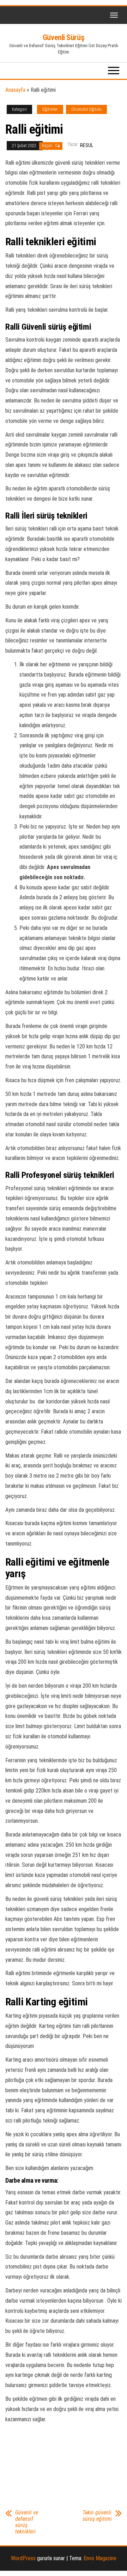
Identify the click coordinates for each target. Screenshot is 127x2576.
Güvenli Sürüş (64, 37)
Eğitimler (50, 109)
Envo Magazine (100, 2558)
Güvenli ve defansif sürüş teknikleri (27, 2522)
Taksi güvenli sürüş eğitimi (97, 2516)
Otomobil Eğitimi (86, 109)
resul (87, 145)
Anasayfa (15, 90)
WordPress (23, 2558)
